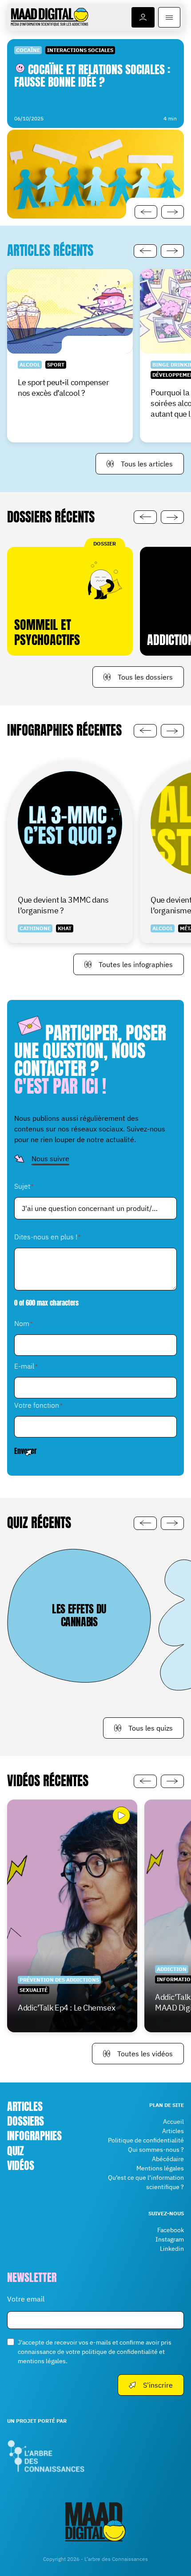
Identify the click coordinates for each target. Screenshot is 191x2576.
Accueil (173, 2122)
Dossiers (26, 2121)
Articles (25, 2106)
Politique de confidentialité (146, 2140)
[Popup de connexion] (143, 17)
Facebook (171, 2230)
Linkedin (172, 2249)
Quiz (16, 2150)
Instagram (170, 2239)
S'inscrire (158, 2385)
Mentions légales (160, 2168)
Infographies (34, 2136)
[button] (146, 212)
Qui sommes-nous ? (156, 2150)
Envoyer (26, 1451)
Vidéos (21, 2166)
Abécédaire (168, 2159)
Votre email (26, 2298)
